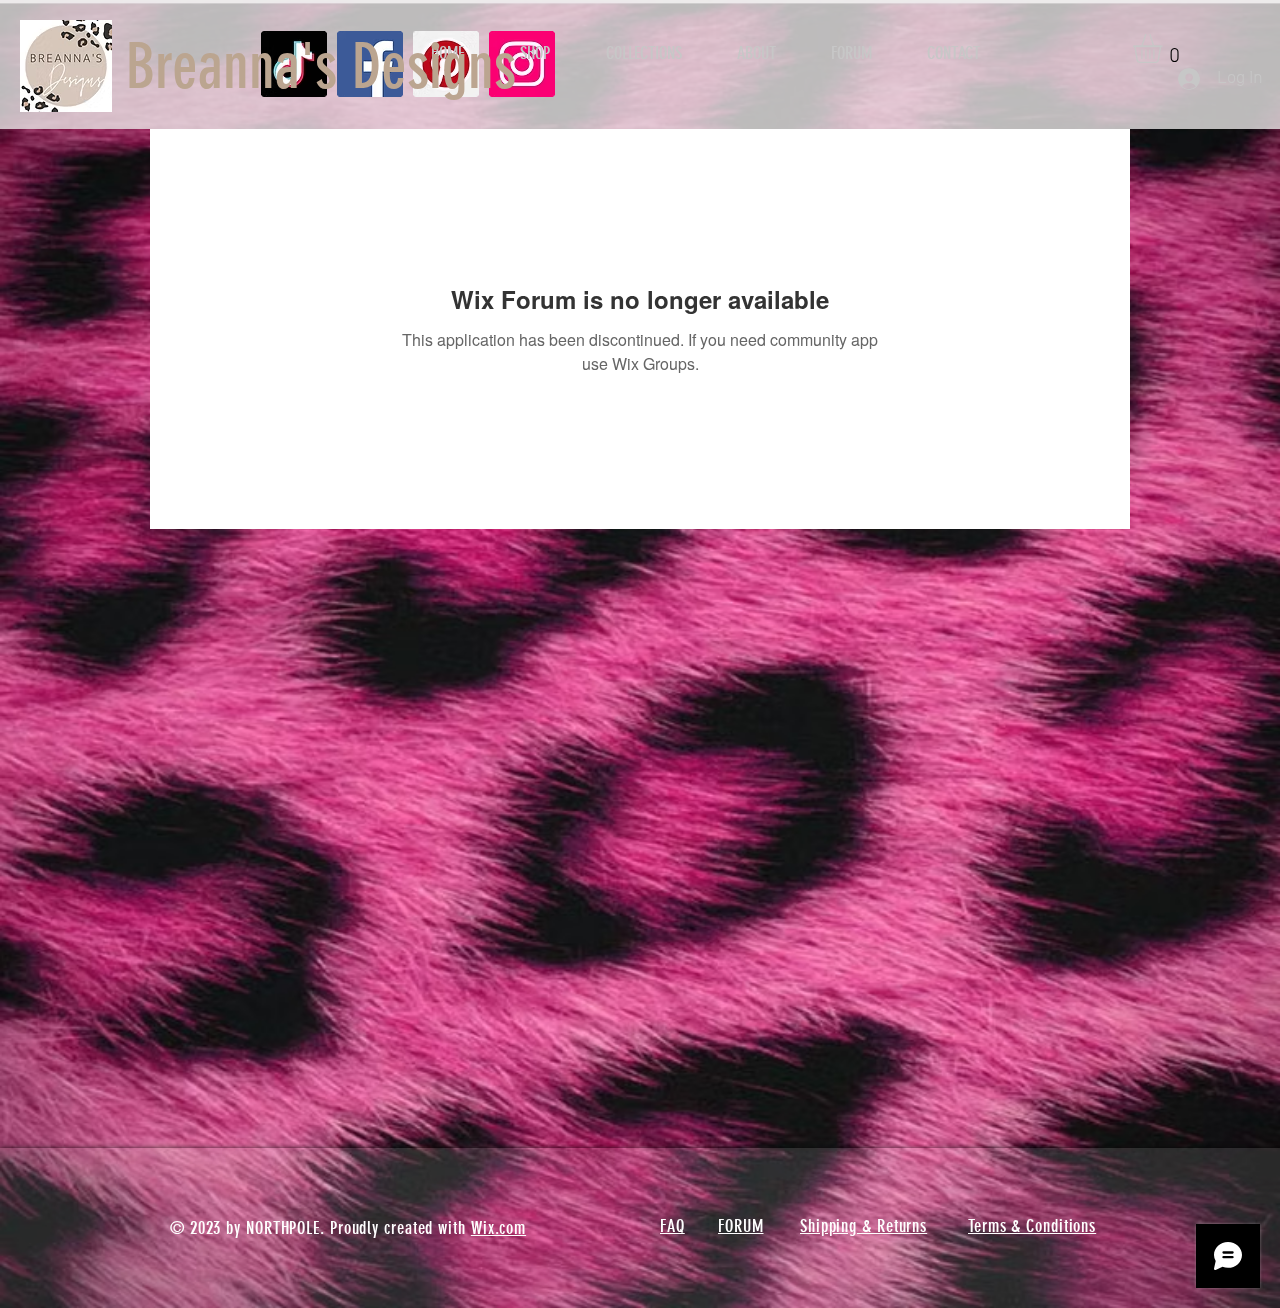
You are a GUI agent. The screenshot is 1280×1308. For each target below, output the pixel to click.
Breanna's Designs (321, 66)
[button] (1164, 48)
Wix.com (498, 1228)
